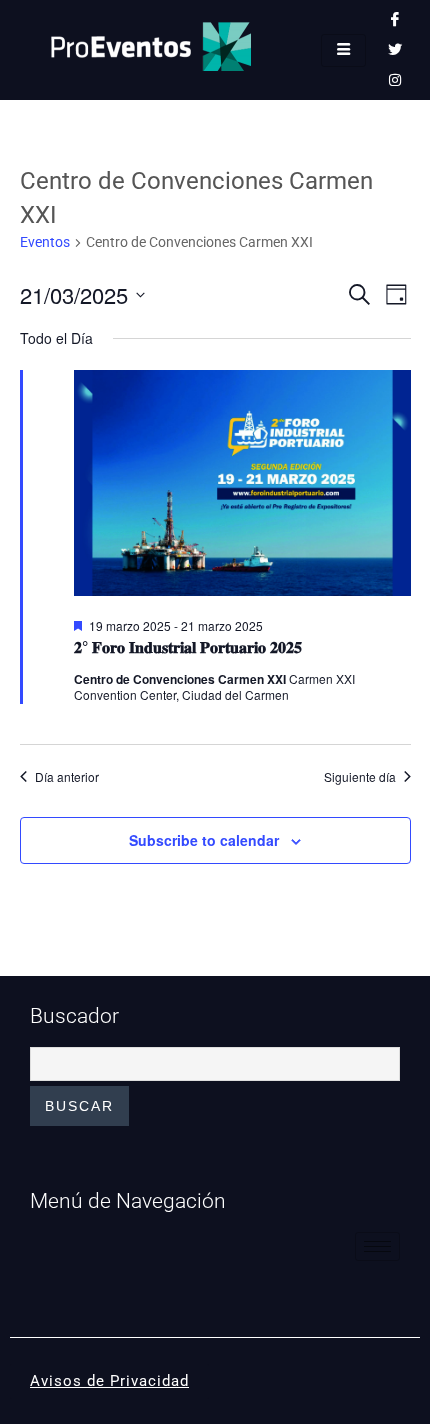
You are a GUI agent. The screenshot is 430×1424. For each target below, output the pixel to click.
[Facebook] (395, 20)
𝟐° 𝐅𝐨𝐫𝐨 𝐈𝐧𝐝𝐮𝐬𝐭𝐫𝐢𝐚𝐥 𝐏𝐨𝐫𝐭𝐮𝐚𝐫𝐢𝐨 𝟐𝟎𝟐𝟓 (188, 646)
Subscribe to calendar (204, 840)
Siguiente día (360, 777)
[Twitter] (395, 50)
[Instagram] (395, 80)
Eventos (45, 242)
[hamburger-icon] (343, 50)
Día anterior (67, 777)
